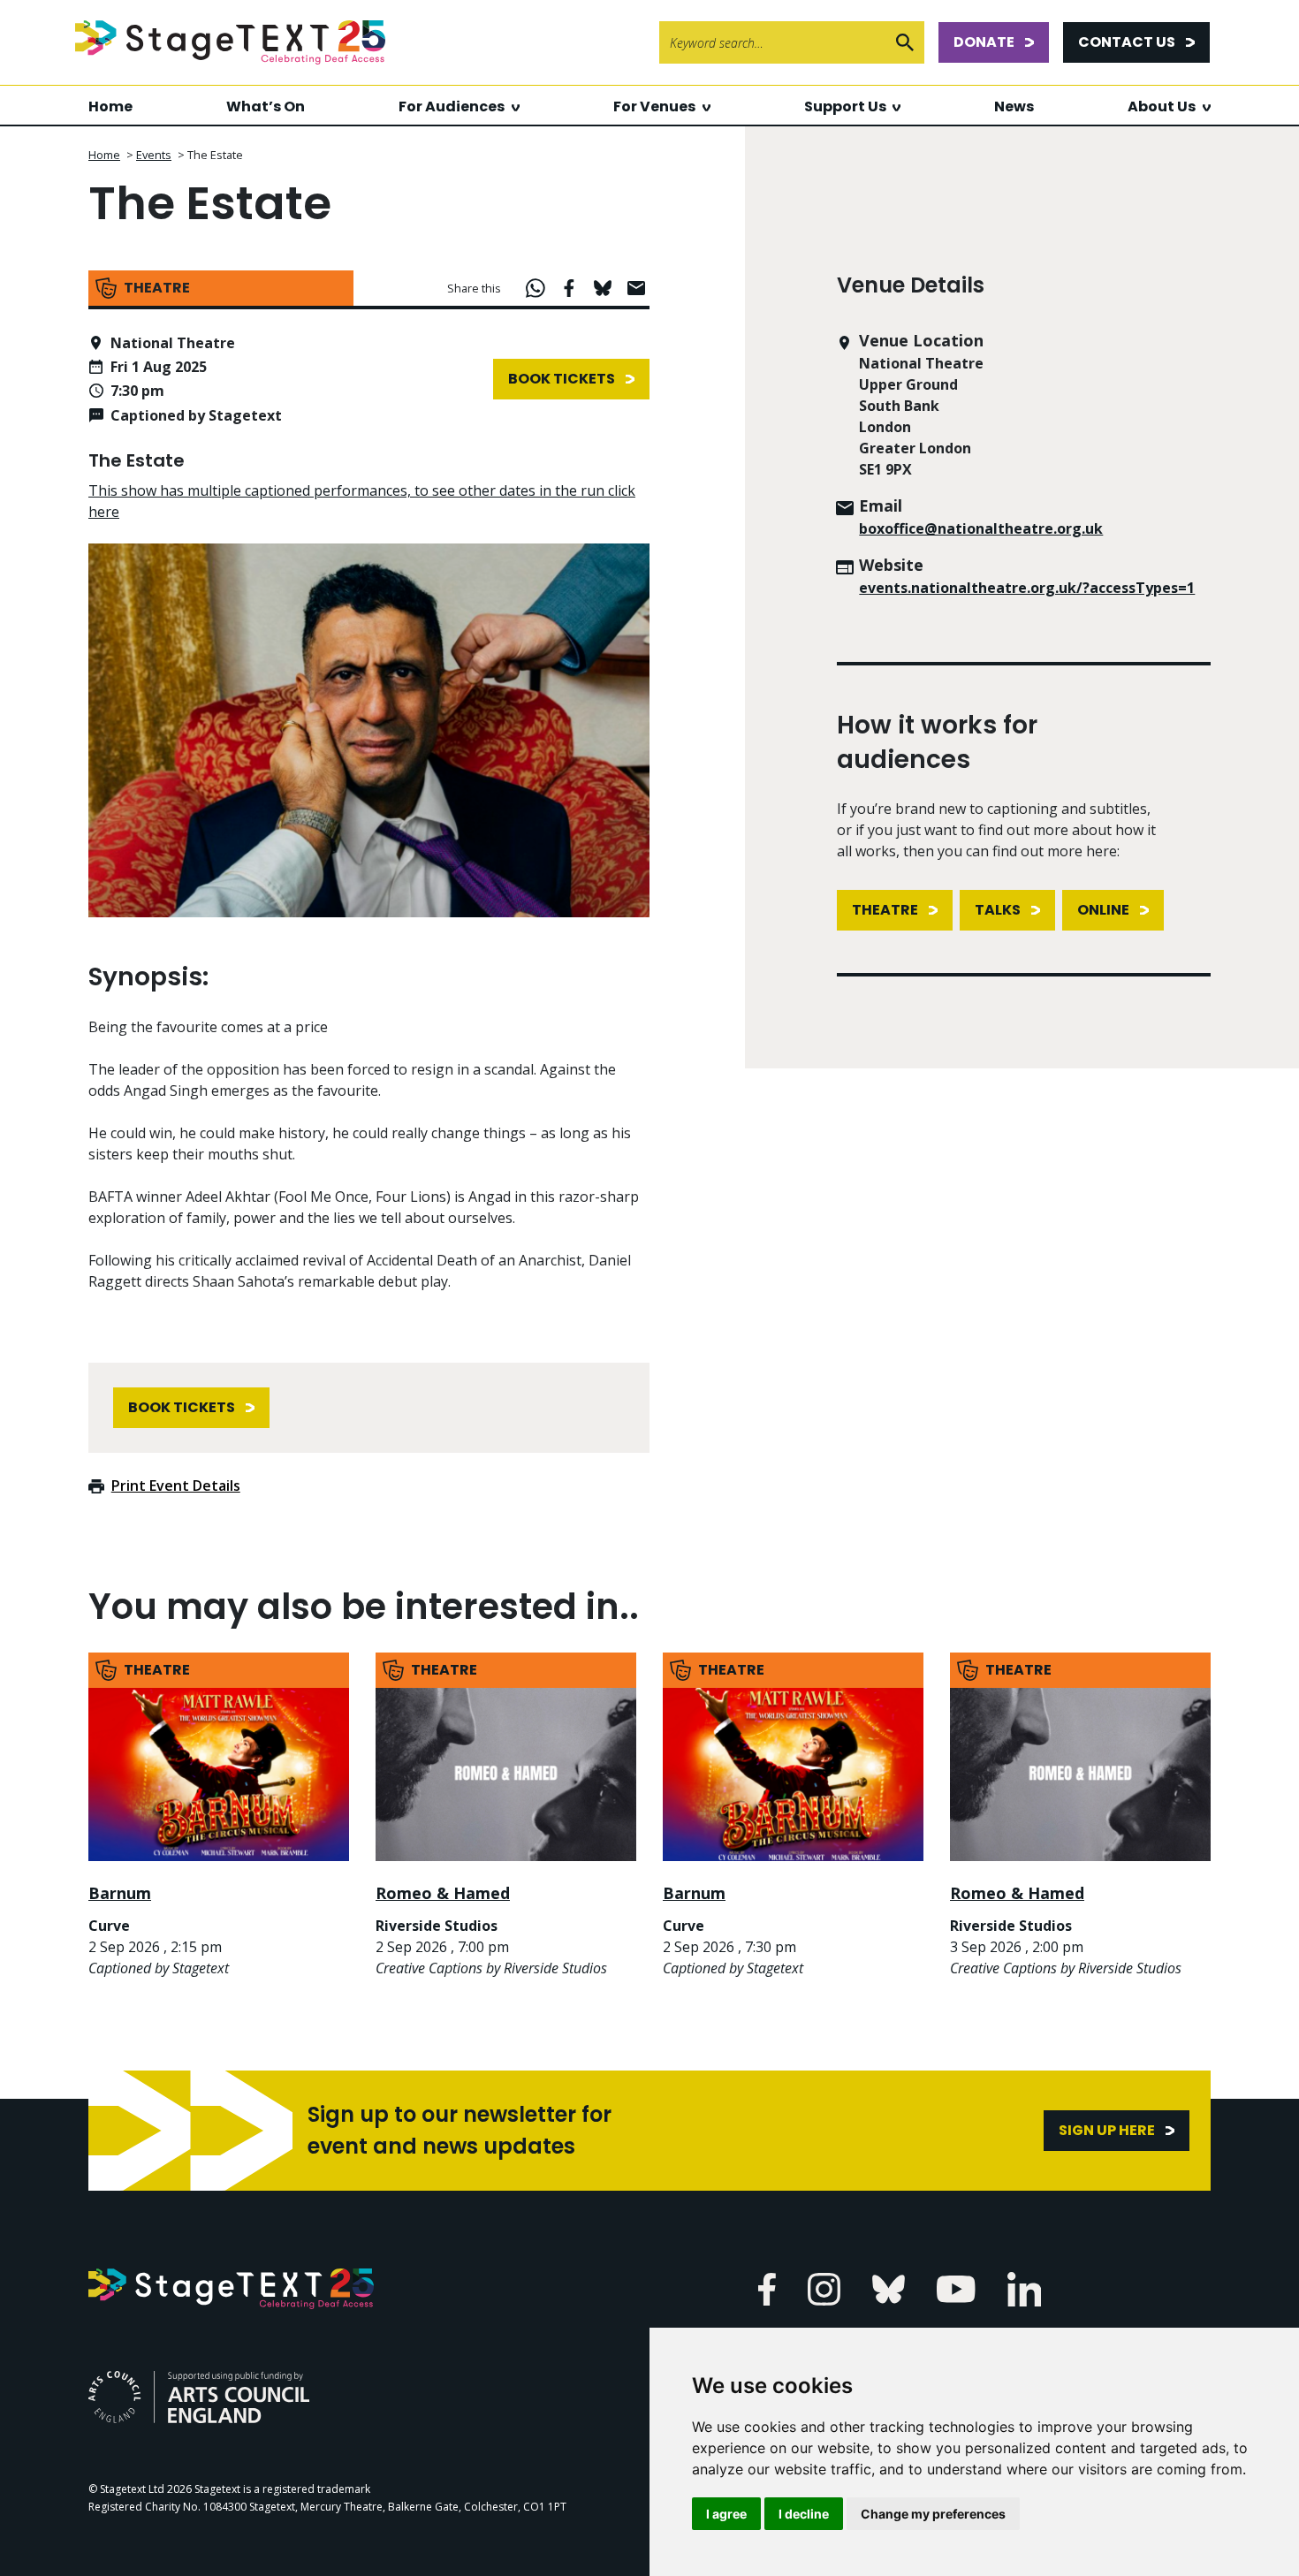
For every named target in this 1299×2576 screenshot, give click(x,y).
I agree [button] (726, 2514)
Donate (984, 42)
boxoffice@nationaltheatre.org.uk (981, 528)
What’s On (266, 106)
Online (1103, 910)
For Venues (654, 106)
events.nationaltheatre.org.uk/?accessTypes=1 (1027, 588)
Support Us (845, 106)
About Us (1162, 106)
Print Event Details (176, 1486)
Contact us (1127, 42)
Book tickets (562, 379)
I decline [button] (804, 2514)
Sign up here (1107, 2130)
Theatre (885, 910)
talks (998, 910)
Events (154, 155)
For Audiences (452, 106)
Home (110, 106)
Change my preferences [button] (933, 2514)
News (1014, 106)
